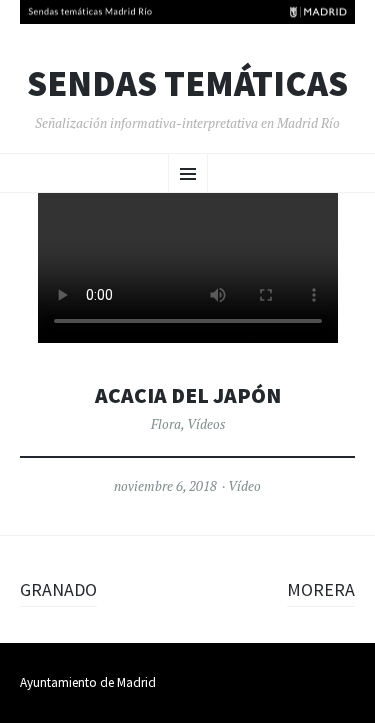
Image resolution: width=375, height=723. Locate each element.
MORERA (321, 589)
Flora (166, 424)
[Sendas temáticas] (187, 12)
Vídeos (206, 424)
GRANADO (58, 589)
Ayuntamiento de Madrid (88, 682)
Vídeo (244, 486)
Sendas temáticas (187, 84)
